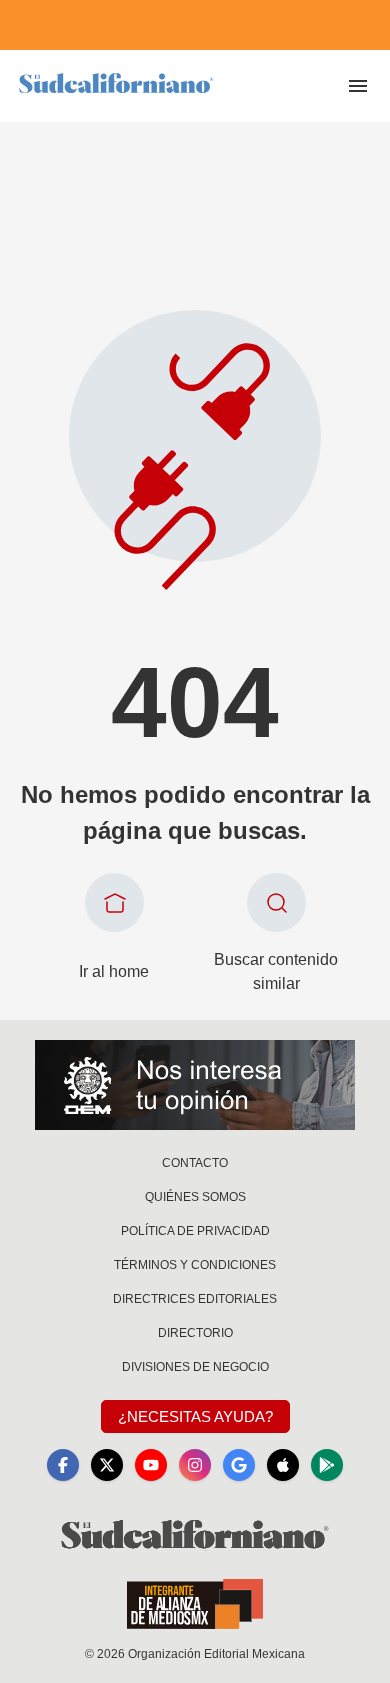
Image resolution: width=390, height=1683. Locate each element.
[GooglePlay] (327, 1465)
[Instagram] (195, 1465)
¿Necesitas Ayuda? (195, 1416)
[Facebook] (63, 1465)
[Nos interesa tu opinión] (195, 1085)
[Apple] (283, 1465)
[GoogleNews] (239, 1465)
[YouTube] (151, 1465)
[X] (107, 1465)
